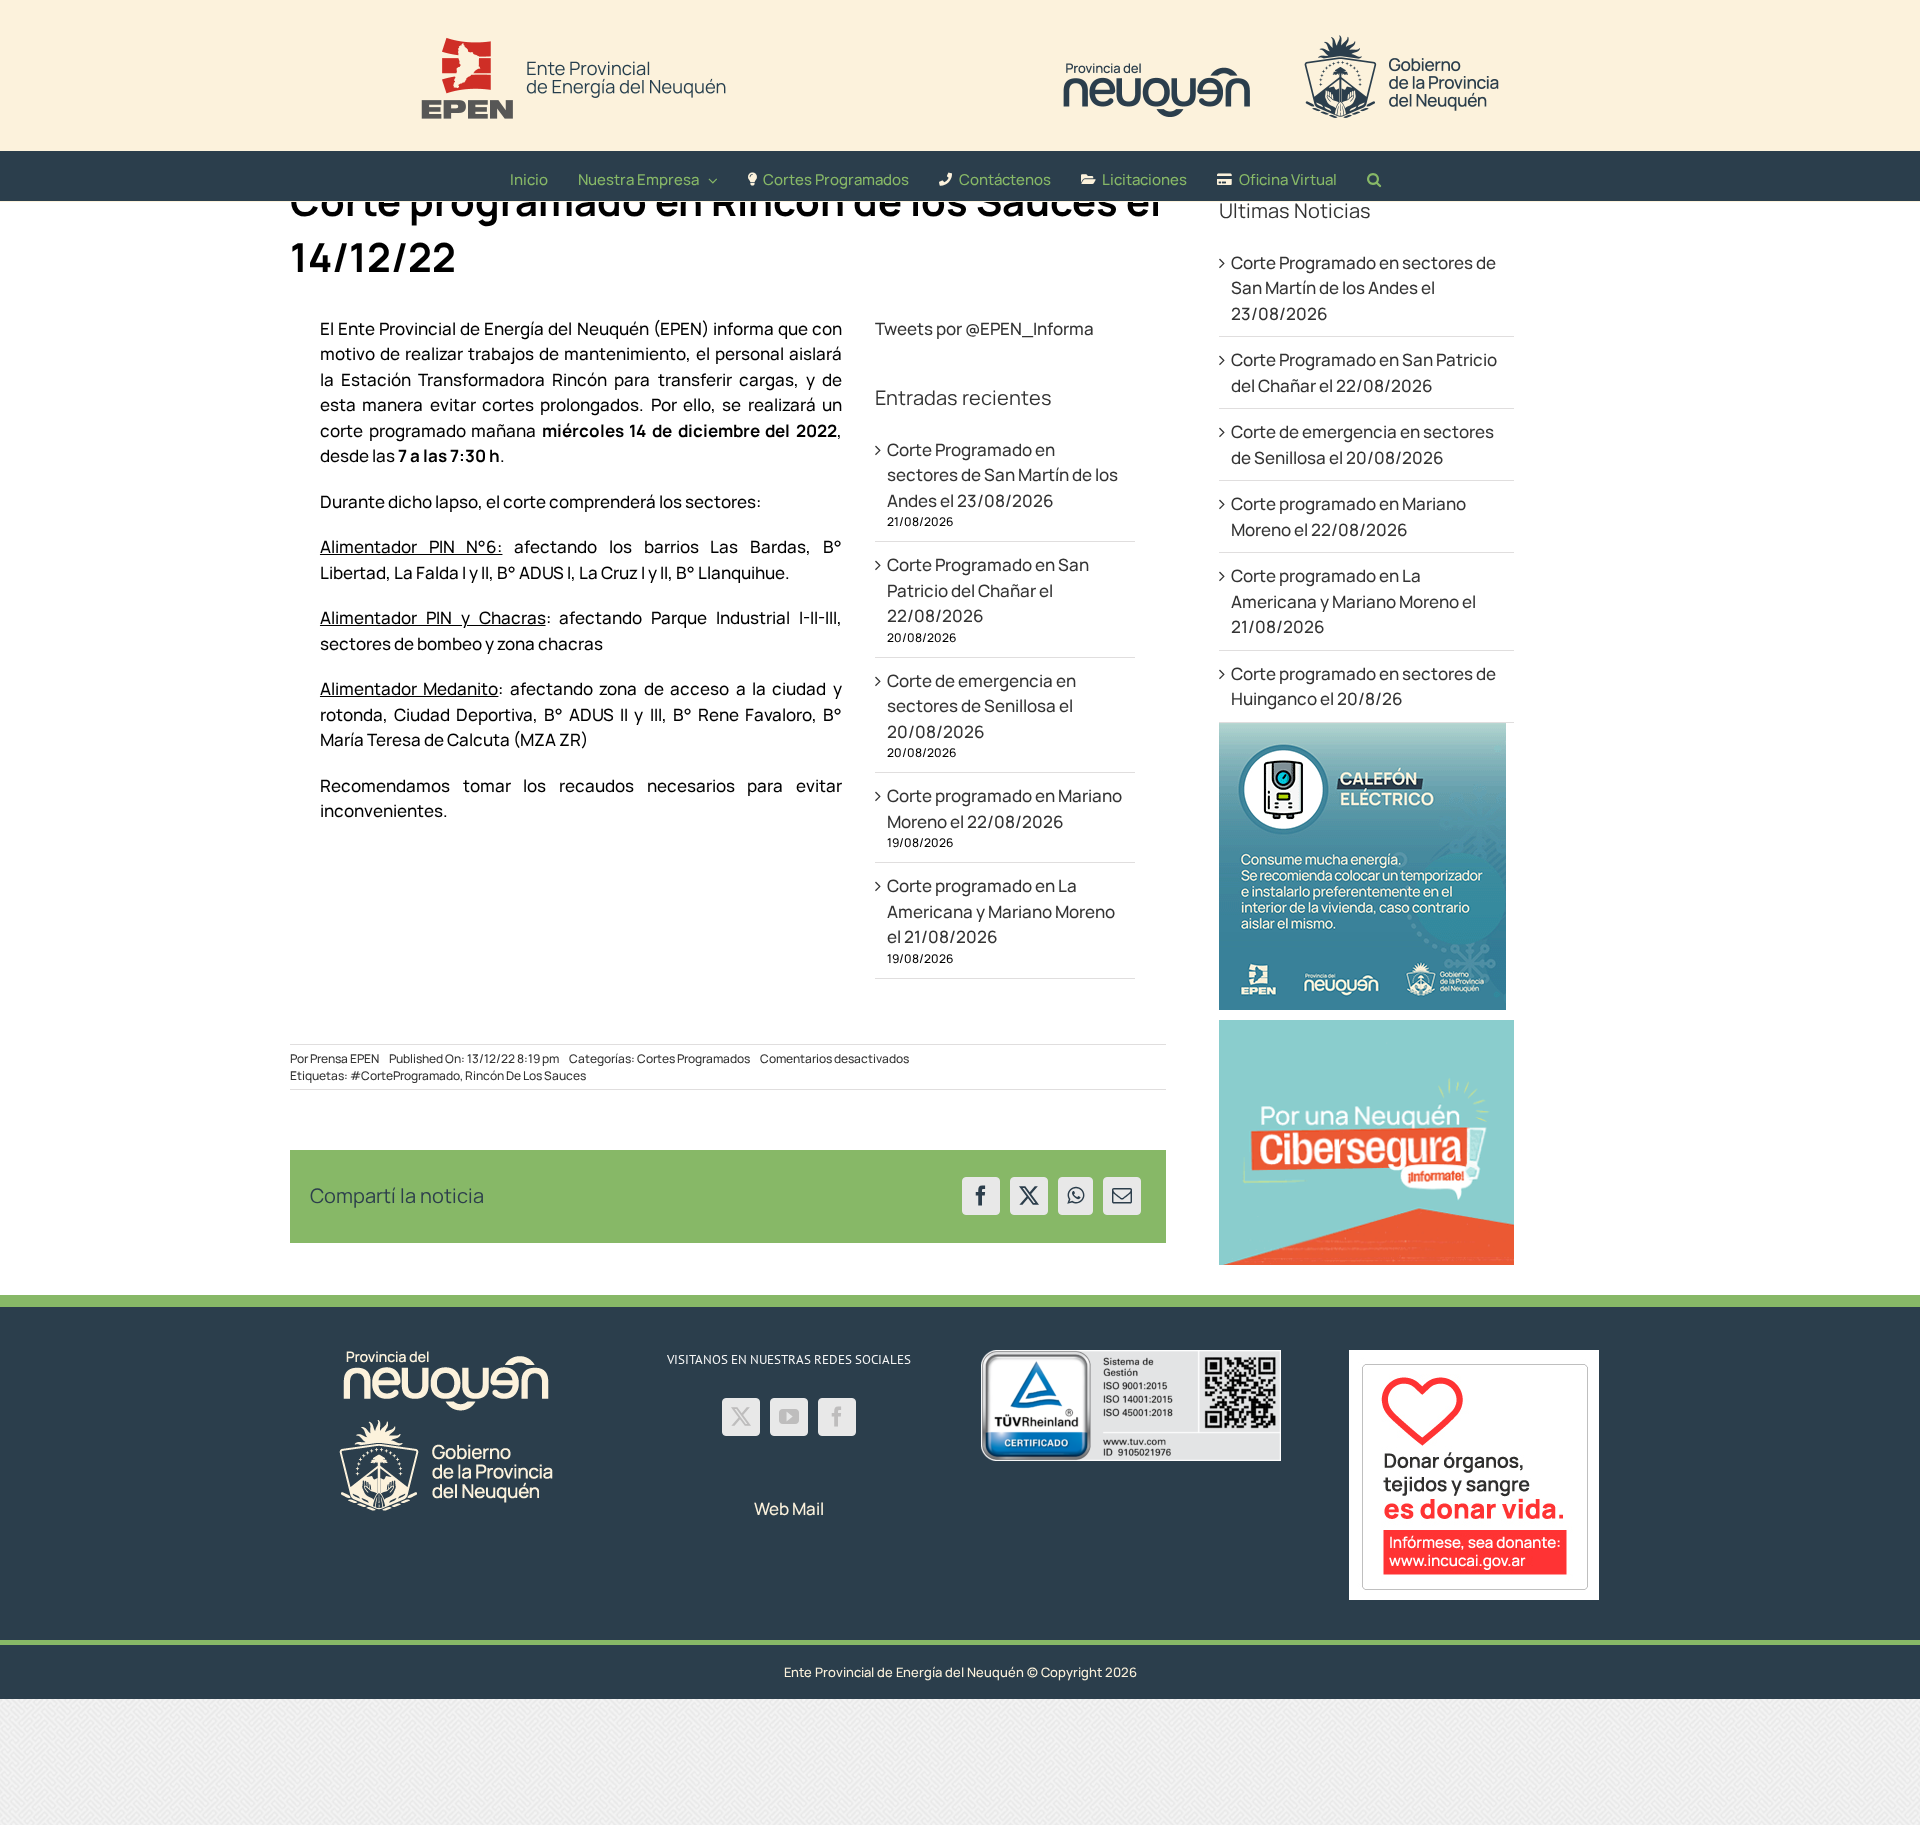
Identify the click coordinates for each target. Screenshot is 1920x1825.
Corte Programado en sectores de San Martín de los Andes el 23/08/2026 (1002, 475)
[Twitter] (741, 1417)
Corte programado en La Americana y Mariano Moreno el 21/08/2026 (1001, 911)
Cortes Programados (693, 1058)
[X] (1029, 1196)
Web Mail (789, 1508)
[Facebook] (981, 1196)
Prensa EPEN (344, 1058)
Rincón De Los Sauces (525, 1075)
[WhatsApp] (1075, 1196)
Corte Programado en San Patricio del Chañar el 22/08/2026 (988, 590)
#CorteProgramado (405, 1075)
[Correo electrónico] (1122, 1196)
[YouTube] (789, 1417)
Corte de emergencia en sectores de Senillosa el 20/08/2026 (981, 706)
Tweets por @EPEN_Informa (984, 328)
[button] (1374, 176)
